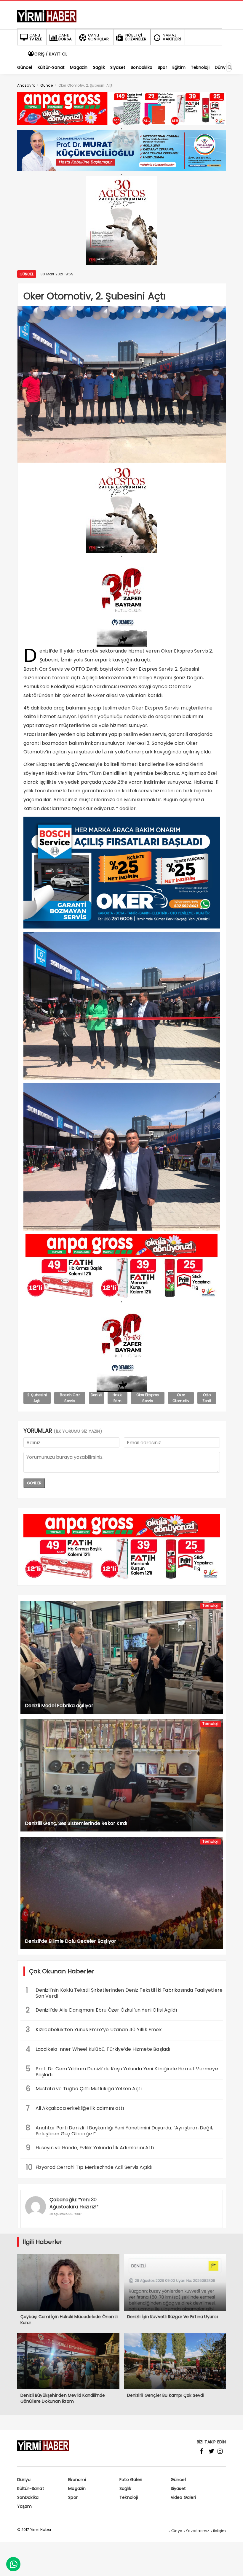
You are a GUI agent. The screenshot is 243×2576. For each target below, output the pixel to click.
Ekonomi (77, 2480)
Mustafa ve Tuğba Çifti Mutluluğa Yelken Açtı (84, 2089)
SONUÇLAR (99, 37)
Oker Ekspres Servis (148, 1398)
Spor (73, 2497)
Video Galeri (183, 2497)
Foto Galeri (131, 2480)
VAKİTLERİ (172, 37)
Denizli (96, 1395)
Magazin (77, 2488)
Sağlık (125, 2488)
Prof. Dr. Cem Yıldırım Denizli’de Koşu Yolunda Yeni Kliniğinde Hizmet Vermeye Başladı (122, 2071)
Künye (176, 2531)
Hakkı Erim (117, 1398)
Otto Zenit (207, 1398)
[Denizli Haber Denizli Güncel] (47, 22)
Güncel (27, 274)
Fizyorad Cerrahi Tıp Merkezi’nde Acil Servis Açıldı (89, 2167)
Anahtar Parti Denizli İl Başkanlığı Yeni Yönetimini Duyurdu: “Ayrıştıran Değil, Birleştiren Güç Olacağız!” (119, 2130)
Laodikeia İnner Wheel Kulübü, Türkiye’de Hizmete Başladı (98, 2049)
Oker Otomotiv (181, 1398)
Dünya (24, 2480)
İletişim (220, 2531)
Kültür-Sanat (31, 2488)
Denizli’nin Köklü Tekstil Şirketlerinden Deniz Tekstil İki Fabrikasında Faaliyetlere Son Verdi (124, 1992)
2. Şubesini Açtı (37, 1398)
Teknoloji (211, 1606)
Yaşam (25, 2506)
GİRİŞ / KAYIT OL (50, 54)
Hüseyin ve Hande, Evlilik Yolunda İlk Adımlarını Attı (90, 2148)
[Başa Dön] (233, 2566)
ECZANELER (136, 37)
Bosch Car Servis (70, 1398)
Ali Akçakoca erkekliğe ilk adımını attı (75, 2108)
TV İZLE (36, 37)
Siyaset (178, 2488)
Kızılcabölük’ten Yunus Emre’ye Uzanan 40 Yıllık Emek (94, 2030)
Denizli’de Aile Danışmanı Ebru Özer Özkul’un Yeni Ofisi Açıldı (101, 2010)
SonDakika (28, 2497)
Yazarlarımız (197, 2531)
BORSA (65, 37)
